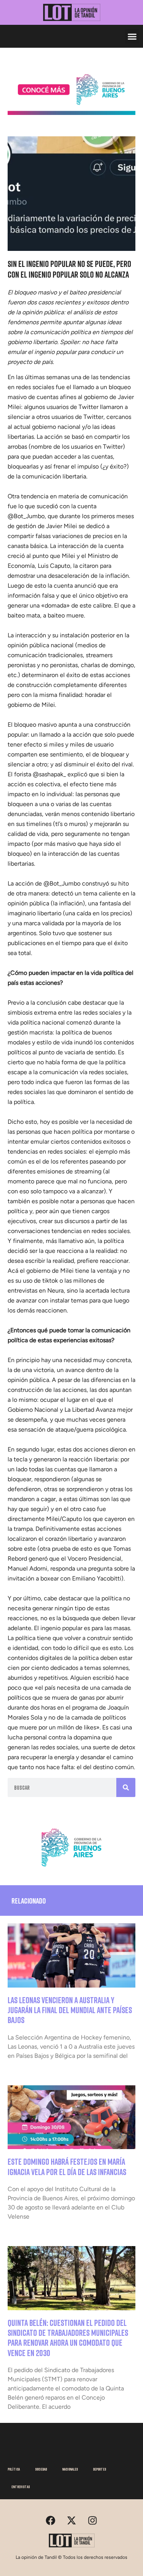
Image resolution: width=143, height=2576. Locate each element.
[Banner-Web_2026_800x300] (71, 1869)
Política (14, 2469)
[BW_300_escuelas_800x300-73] (71, 113)
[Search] (126, 1787)
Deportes (100, 2469)
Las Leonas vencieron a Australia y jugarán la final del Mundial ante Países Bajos (70, 2010)
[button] (132, 36)
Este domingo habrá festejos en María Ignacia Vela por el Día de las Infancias (67, 2166)
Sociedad (41, 2469)
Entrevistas (21, 2487)
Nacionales (70, 2469)
